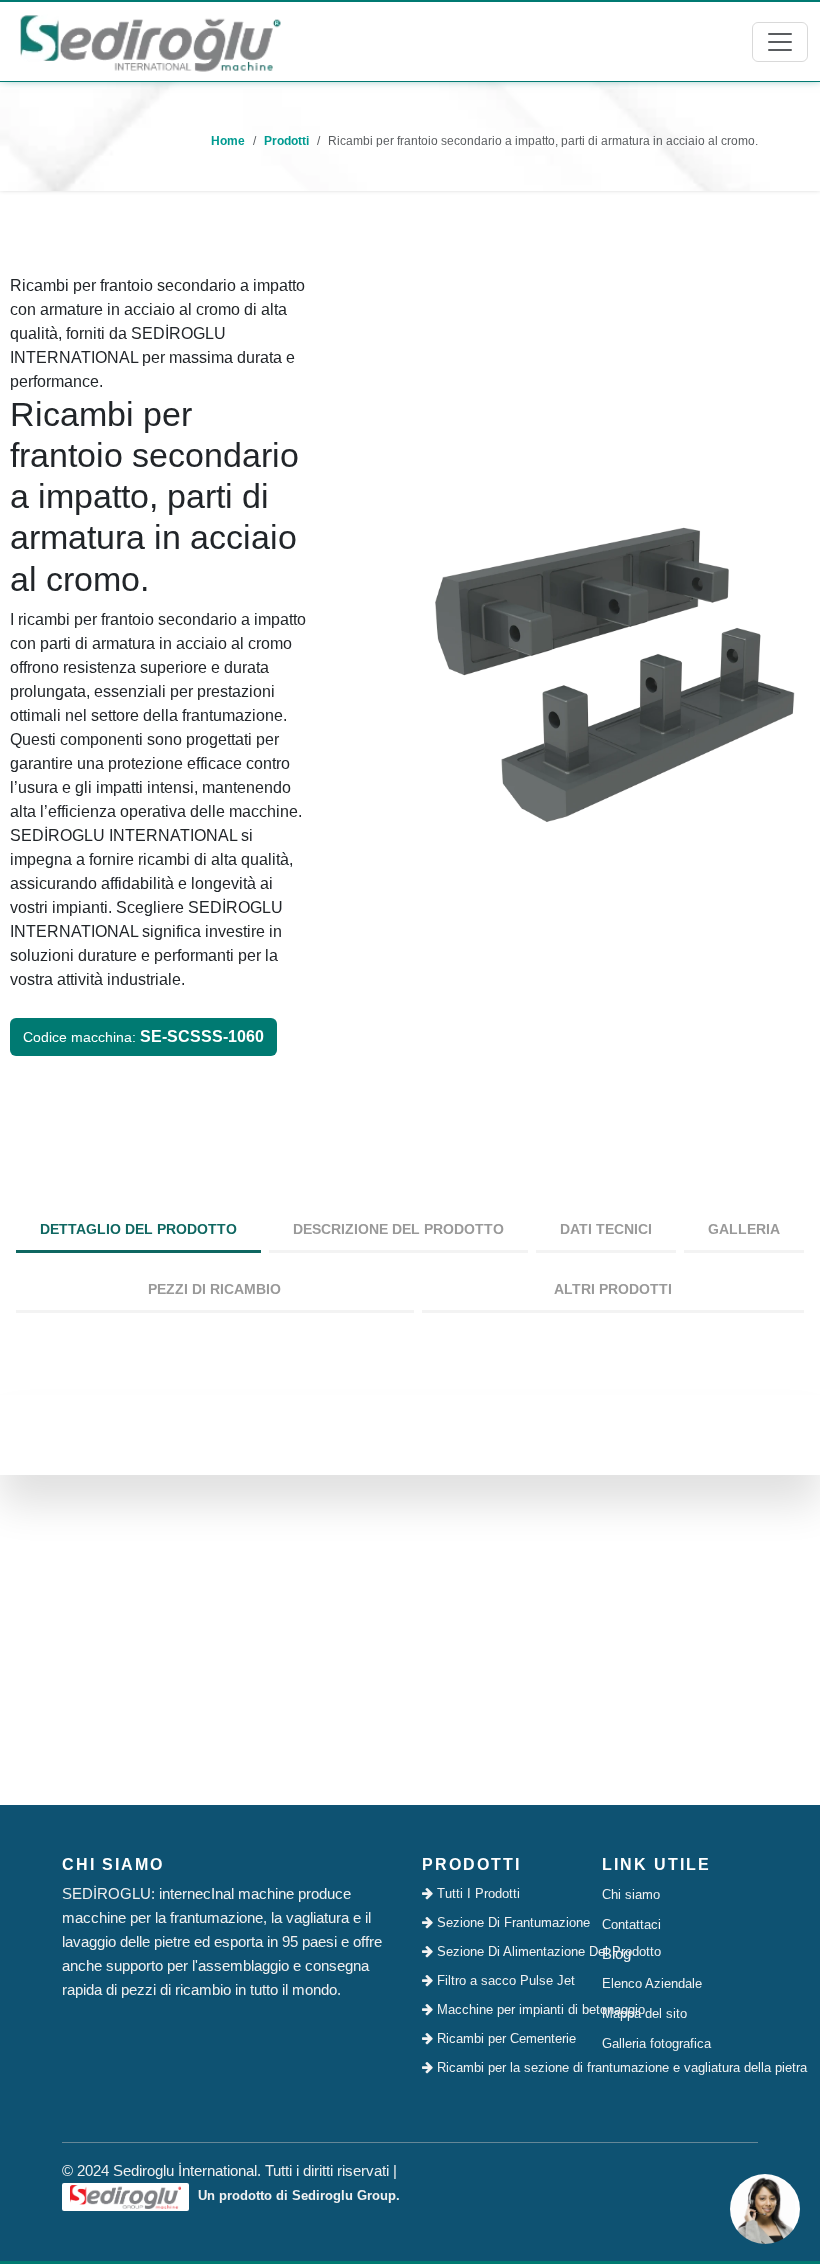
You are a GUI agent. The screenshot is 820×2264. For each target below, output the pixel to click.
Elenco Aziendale (652, 1983)
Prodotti (286, 141)
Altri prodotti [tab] (613, 1289)
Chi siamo (631, 1894)
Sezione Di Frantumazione (505, 1922)
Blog (616, 1953)
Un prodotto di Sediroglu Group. (297, 2195)
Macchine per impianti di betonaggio (505, 2009)
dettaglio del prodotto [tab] (138, 1229)
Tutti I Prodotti (476, 1893)
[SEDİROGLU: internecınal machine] (150, 41)
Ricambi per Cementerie (504, 2038)
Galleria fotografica (656, 2043)
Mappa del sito (644, 2013)
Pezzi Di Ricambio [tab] (214, 1289)
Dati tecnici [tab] (606, 1229)
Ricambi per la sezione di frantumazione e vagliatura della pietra (505, 2067)
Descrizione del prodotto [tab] (398, 1229)
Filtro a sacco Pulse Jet (504, 1980)
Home (228, 141)
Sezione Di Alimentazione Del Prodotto (505, 1951)
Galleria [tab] (744, 1229)
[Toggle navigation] (780, 42)
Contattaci (631, 1924)
